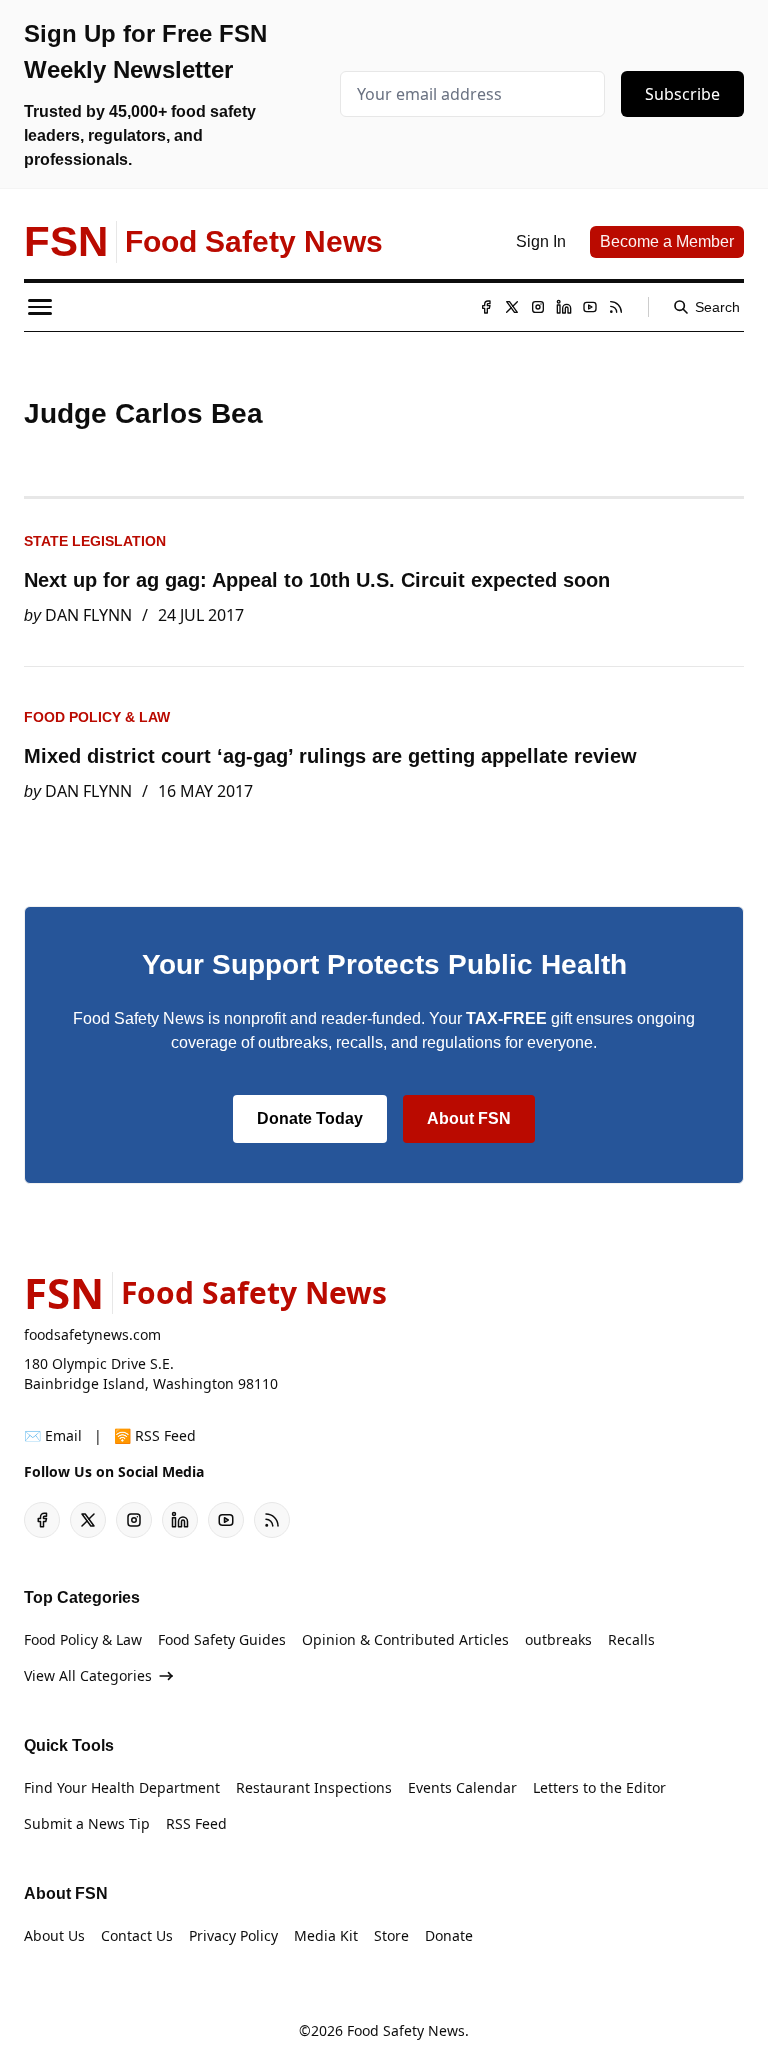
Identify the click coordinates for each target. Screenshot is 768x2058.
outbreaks (558, 1639)
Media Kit (326, 1935)
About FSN (469, 1118)
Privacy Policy (233, 1935)
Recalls (631, 1639)
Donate (449, 1935)
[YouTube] (590, 307)
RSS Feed (196, 1823)
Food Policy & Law (97, 717)
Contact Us (137, 1935)
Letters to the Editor (599, 1787)
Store (391, 1935)
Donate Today (310, 1118)
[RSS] (616, 307)
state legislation (95, 541)
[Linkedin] (564, 307)
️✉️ (53, 1435)
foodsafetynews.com (92, 1334)
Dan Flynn (88, 615)
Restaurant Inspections (314, 1787)
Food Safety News (406, 2030)
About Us (54, 1935)
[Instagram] (538, 307)
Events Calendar (462, 1787)
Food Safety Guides (222, 1639)
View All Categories (88, 1675)
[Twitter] (512, 307)
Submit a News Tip (87, 1823)
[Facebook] (486, 307)
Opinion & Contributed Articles (405, 1639)
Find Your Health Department (122, 1787)
